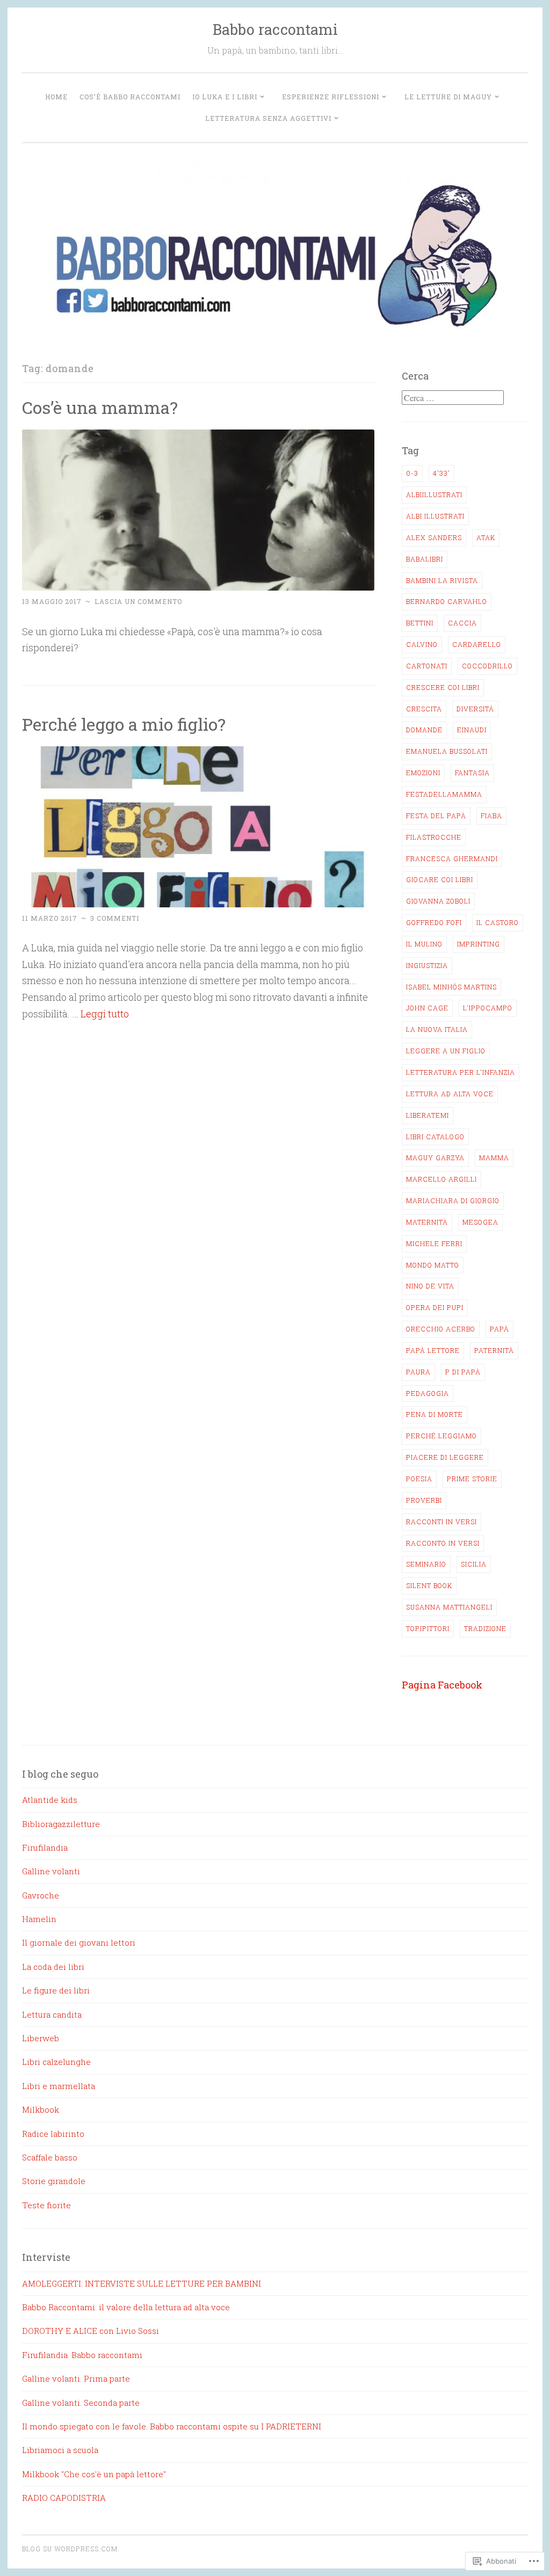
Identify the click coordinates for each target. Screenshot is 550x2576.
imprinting (479, 944)
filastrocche (434, 837)
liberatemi (428, 1115)
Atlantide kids (50, 1800)
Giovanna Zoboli (438, 901)
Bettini (420, 623)
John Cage (427, 1008)
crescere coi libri (443, 687)
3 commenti (115, 918)
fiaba (491, 816)
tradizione (485, 1628)
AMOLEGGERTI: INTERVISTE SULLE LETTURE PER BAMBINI (142, 2283)
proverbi (424, 1500)
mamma (494, 1158)
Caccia (462, 623)
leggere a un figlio (446, 1051)
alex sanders (434, 537)
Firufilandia (45, 1847)
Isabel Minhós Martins (451, 987)
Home (56, 97)
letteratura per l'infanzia (461, 1072)
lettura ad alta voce (450, 1094)
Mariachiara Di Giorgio (453, 1200)
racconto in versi (443, 1543)
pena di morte (435, 1414)
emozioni (423, 773)
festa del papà (436, 816)
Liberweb (41, 2038)
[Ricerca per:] (453, 398)
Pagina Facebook (442, 1685)
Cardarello (477, 644)
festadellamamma (444, 794)
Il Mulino (424, 944)
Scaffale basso (50, 2157)
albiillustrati (434, 494)
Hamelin (39, 1919)
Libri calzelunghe (56, 2062)
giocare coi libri (440, 879)
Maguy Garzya (435, 1158)
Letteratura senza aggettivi (268, 118)
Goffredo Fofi (434, 922)
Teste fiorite (46, 2205)
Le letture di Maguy (448, 97)
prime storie (472, 1479)
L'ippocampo (488, 1008)
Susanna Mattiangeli (449, 1607)
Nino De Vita (430, 1286)
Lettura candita (52, 2014)
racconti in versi (442, 1522)
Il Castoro (498, 922)
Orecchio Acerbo (441, 1329)
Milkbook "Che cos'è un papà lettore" (94, 2474)
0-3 (412, 473)
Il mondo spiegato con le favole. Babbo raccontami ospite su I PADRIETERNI (172, 2426)
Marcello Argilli (442, 1179)
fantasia (472, 773)
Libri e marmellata (59, 2086)
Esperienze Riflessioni (331, 97)
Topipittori (428, 1628)
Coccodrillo (487, 666)
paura (418, 1372)
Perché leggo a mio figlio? (124, 724)
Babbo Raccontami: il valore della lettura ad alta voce (126, 2307)
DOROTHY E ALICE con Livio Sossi (91, 2331)
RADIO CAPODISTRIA (64, 2498)
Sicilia (474, 1564)
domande (424, 730)
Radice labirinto (53, 2134)
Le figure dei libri (56, 1990)
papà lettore (433, 1350)
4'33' (442, 473)
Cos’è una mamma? (100, 407)
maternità (427, 1222)
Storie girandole (54, 2181)
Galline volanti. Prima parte (76, 2378)
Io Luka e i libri (225, 97)
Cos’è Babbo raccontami (130, 97)
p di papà (463, 1372)
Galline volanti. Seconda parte (81, 2403)
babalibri (425, 559)
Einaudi (472, 730)
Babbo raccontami (275, 29)
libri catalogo (435, 1137)
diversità (475, 709)
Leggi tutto (105, 1014)
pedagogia (428, 1393)
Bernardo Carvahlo (447, 601)
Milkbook (41, 2109)
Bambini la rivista (442, 580)
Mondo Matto (433, 1265)
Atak (486, 537)
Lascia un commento (138, 601)
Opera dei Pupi (435, 1307)
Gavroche (41, 1895)
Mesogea (480, 1222)
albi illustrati (435, 516)
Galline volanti (51, 1871)
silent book (429, 1585)
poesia (419, 1479)
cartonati (427, 666)
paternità (494, 1350)
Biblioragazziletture (61, 1824)
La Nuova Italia (437, 1029)
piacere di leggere (445, 1457)
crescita (424, 709)
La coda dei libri (53, 1967)
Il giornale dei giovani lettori (79, 1942)
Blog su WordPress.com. (71, 2549)
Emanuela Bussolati (447, 751)
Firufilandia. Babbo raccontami (82, 2355)
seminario (426, 1564)
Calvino (422, 644)
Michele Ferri (434, 1243)
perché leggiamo (442, 1436)
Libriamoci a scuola (60, 2450)
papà (500, 1329)
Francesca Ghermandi (452, 858)
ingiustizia (427, 965)
